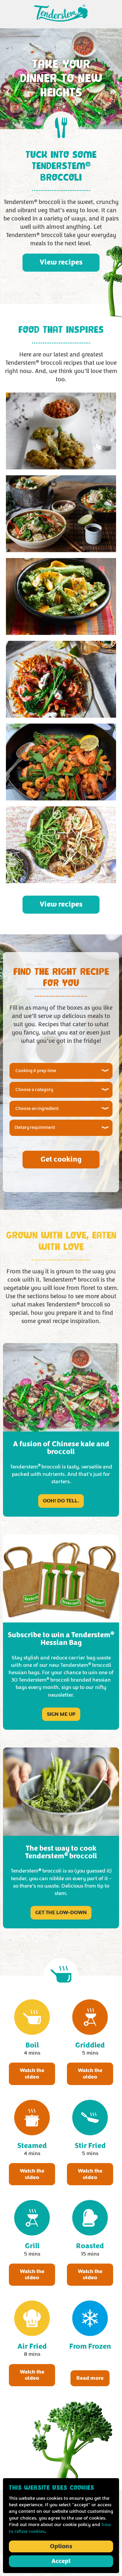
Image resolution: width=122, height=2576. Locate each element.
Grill (32, 2246)
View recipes (61, 262)
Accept (61, 2561)
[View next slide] (114, 92)
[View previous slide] (8, 92)
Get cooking (61, 1159)
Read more (90, 2378)
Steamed (32, 2146)
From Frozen (90, 2346)
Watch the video (32, 2074)
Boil (32, 2045)
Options (61, 2546)
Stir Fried (90, 2146)
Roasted (90, 2246)
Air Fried (32, 2346)
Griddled (90, 2045)
